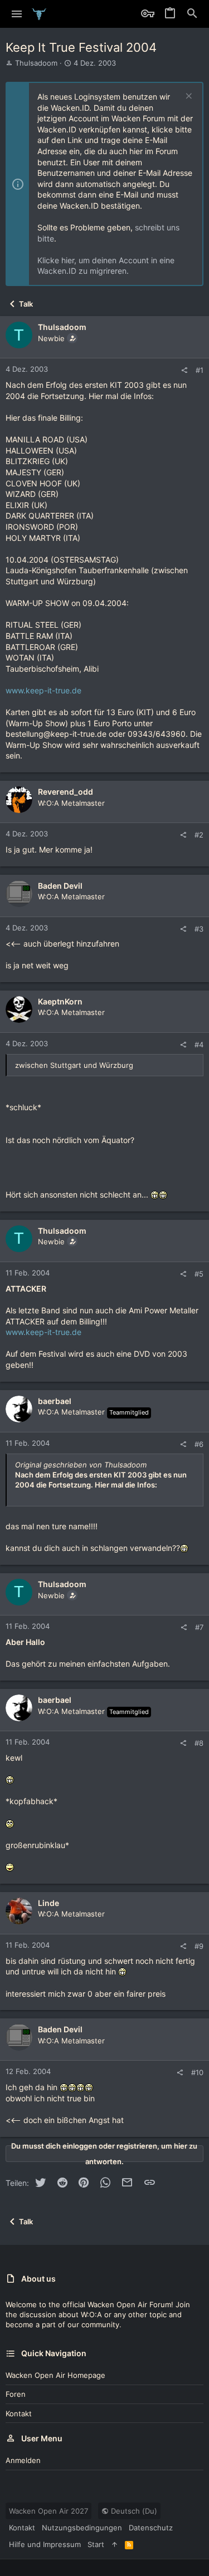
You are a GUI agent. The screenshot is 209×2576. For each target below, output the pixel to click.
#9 (199, 1946)
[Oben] (115, 2544)
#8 (199, 1743)
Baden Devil (60, 886)
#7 (199, 1627)
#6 (199, 1444)
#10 (197, 2072)
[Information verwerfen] (188, 97)
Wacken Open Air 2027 (48, 2511)
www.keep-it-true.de (43, 690)
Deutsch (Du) (133, 2511)
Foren (16, 2394)
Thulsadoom (36, 63)
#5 (199, 1274)
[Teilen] (184, 370)
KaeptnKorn (60, 1001)
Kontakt (19, 2414)
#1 (200, 370)
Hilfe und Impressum (45, 2544)
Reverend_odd (65, 792)
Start (96, 2544)
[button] (17, 14)
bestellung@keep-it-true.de (56, 734)
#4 (199, 1045)
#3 (199, 929)
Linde (48, 1903)
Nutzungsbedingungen (82, 2528)
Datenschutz (151, 2528)
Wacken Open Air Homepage (55, 2375)
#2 (199, 835)
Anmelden (23, 2460)
